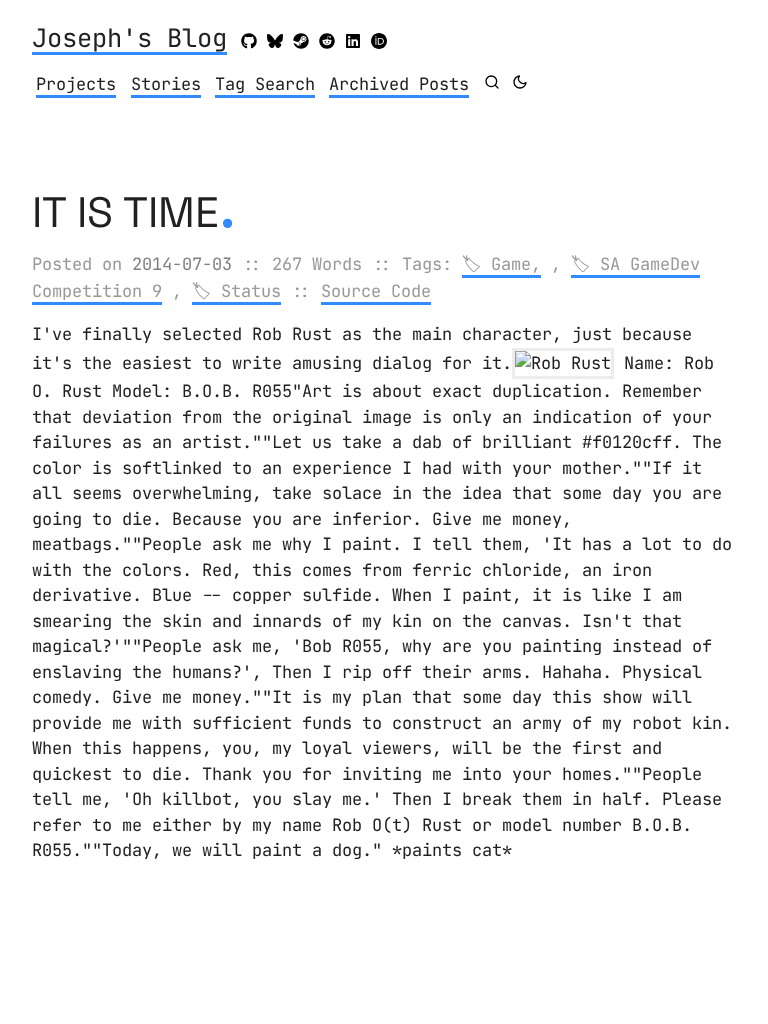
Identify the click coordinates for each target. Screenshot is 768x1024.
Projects (76, 84)
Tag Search (265, 84)
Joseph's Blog (129, 40)
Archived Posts (399, 84)
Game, (516, 264)
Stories (166, 84)
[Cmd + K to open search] (492, 82)
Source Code (376, 291)
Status (251, 291)
